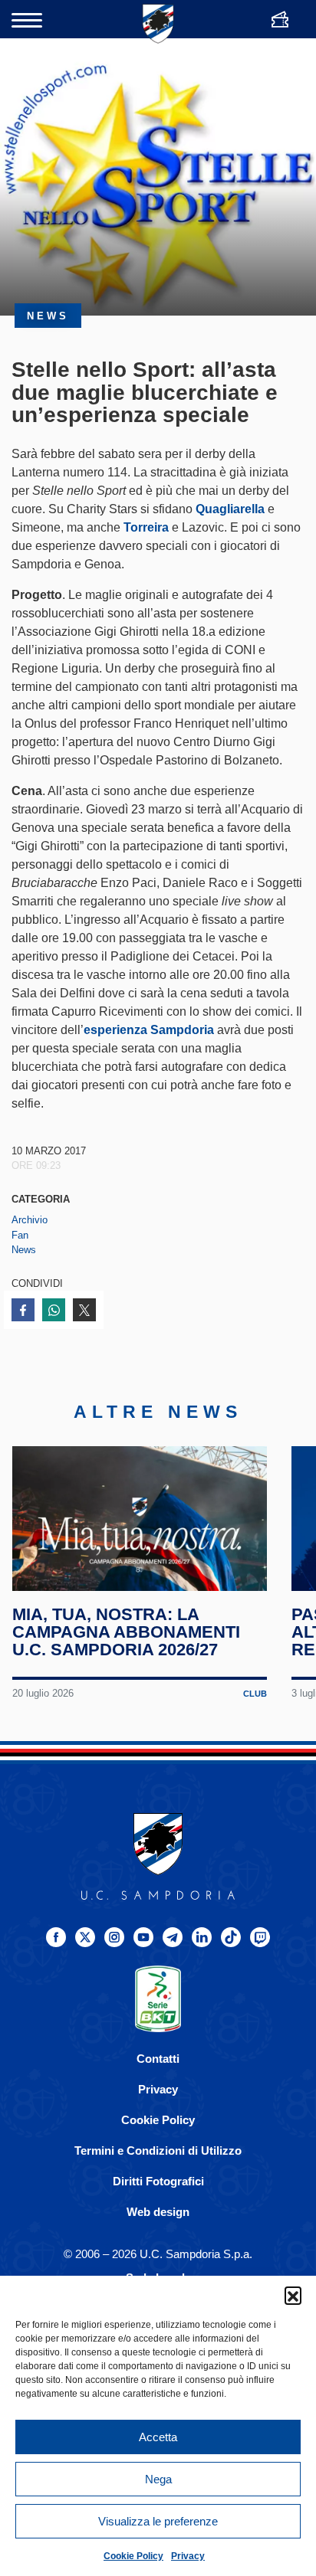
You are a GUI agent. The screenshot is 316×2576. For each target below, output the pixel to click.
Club (255, 1694)
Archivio (30, 1220)
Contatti (158, 2059)
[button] (293, 2295)
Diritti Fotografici (158, 2181)
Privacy (188, 2556)
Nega (158, 2479)
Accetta (158, 2437)
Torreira (146, 527)
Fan (20, 1235)
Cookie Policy (133, 2556)
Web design (158, 2212)
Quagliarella (230, 509)
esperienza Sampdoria (149, 1030)
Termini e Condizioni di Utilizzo (158, 2150)
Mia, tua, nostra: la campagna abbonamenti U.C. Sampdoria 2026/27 (126, 1632)
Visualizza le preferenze (158, 2521)
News (24, 1250)
